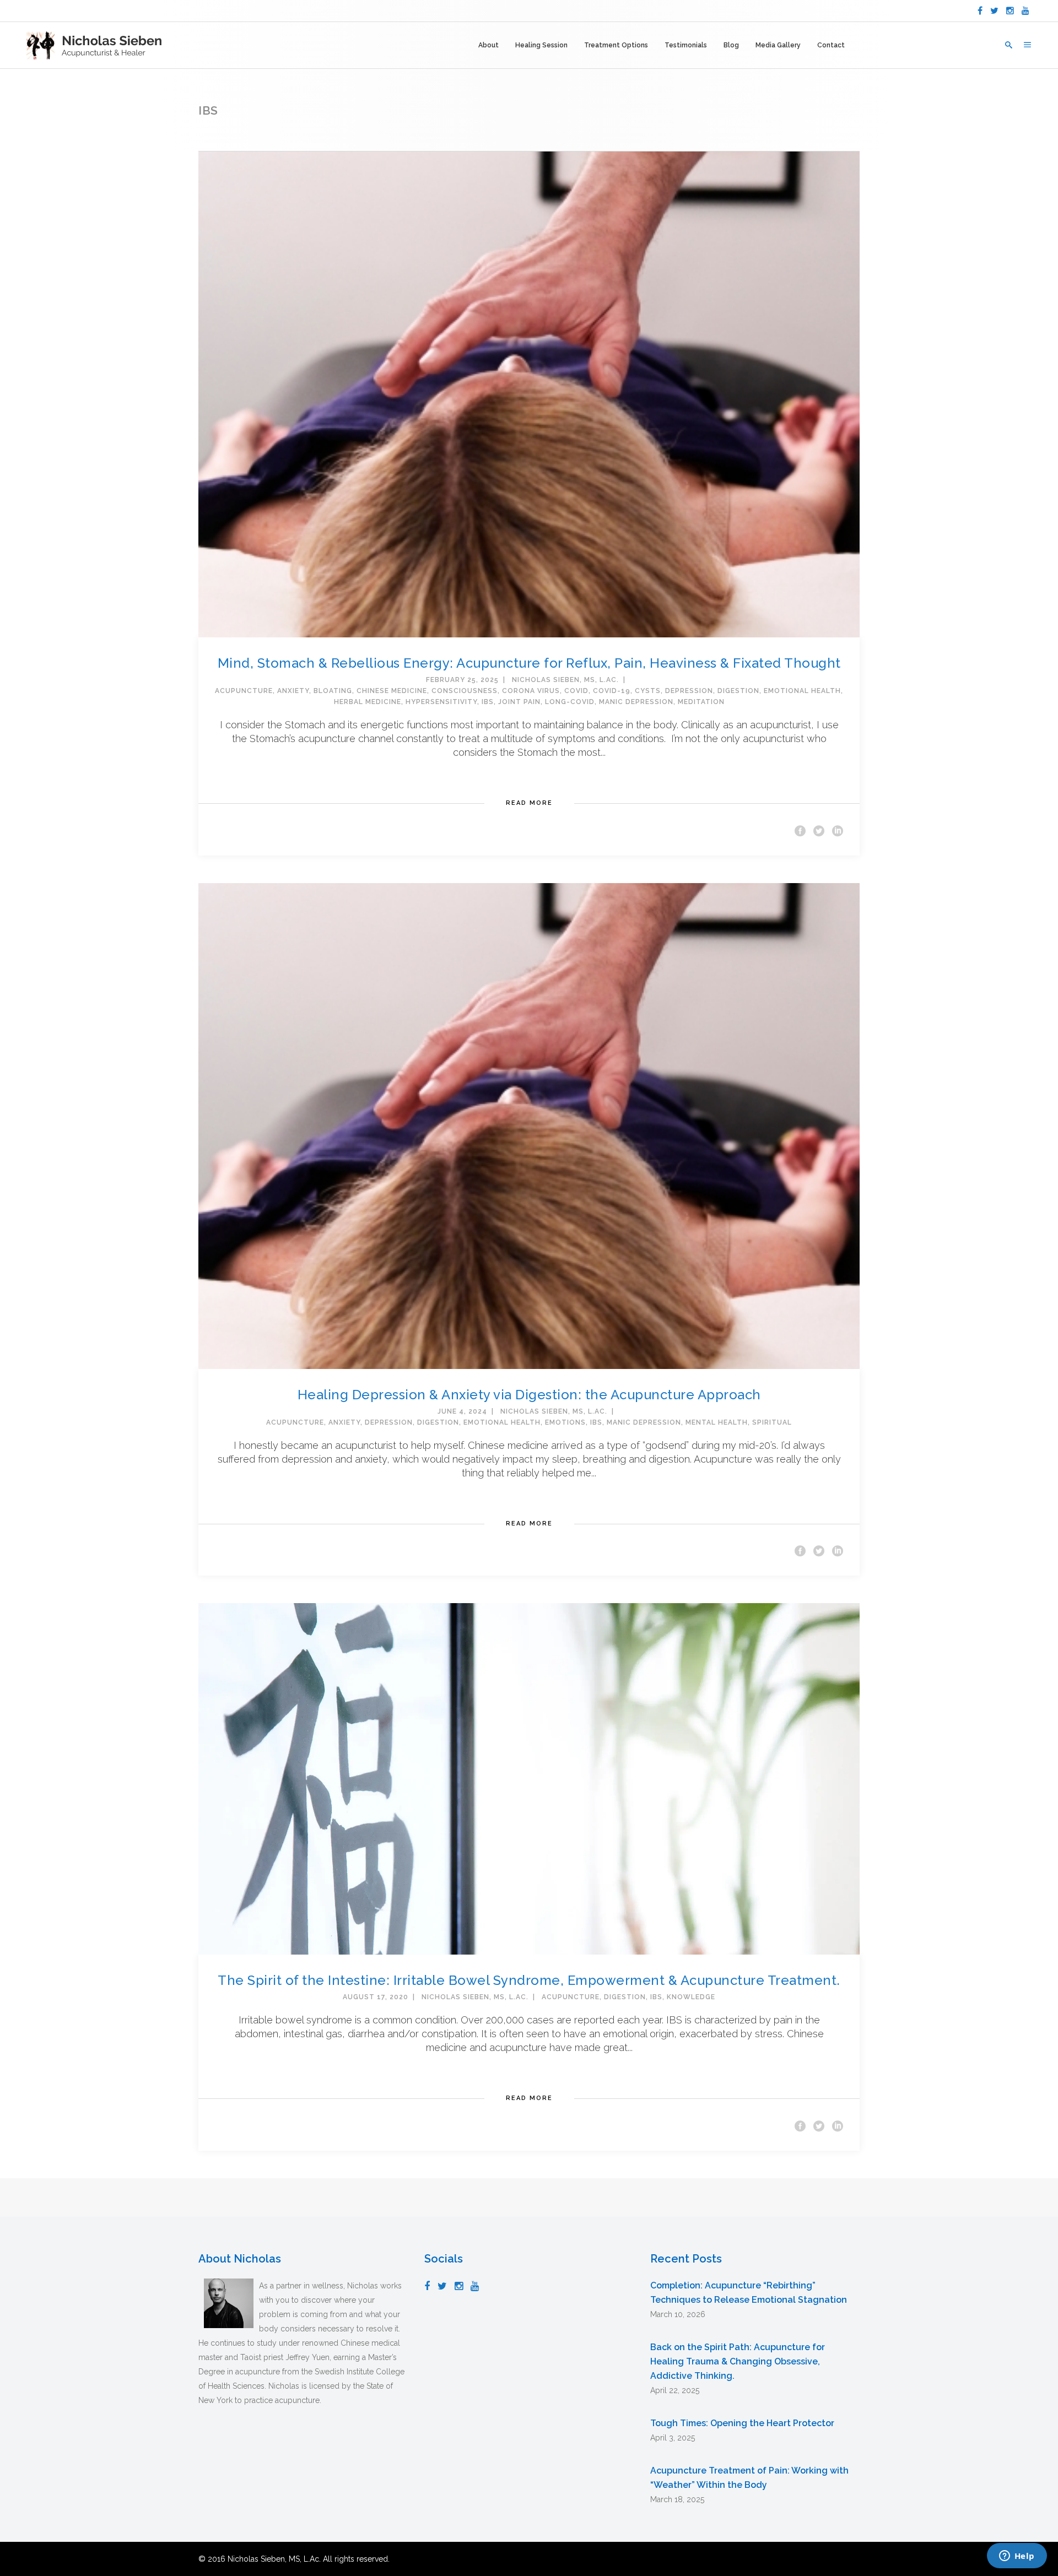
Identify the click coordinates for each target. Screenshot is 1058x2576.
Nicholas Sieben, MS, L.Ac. (565, 680)
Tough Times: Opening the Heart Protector (742, 2423)
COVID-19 (612, 691)
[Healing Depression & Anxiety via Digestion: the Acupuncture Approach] (529, 1125)
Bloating (333, 691)
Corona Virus (531, 691)
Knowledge (691, 1997)
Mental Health (717, 1422)
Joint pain (519, 702)
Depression (689, 691)
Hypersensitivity (441, 702)
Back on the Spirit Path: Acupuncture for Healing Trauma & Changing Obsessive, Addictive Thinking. (738, 2361)
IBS (488, 702)
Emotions (565, 1422)
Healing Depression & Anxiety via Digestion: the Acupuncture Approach (529, 1395)
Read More (529, 803)
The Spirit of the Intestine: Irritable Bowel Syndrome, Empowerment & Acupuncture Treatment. (529, 1980)
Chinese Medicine (392, 691)
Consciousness (465, 691)
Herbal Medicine (368, 702)
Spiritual (772, 1422)
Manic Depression (636, 702)
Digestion (738, 691)
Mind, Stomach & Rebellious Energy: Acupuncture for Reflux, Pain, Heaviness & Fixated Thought (529, 663)
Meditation (701, 702)
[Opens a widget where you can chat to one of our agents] (1017, 2557)
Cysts (648, 691)
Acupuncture (244, 691)
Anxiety (293, 691)
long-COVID (570, 702)
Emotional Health (802, 691)
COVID (576, 691)
